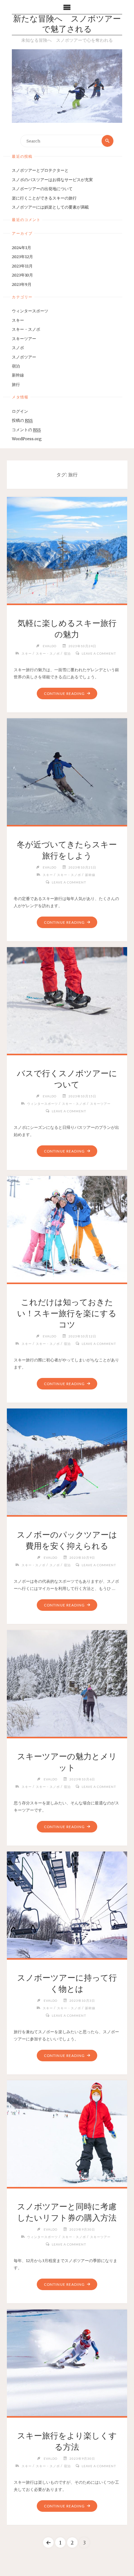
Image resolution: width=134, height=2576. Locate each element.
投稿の (22, 420)
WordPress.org (27, 439)
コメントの (26, 430)
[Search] (108, 141)
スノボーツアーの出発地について (42, 189)
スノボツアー (24, 357)
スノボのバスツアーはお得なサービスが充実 (52, 180)
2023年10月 (22, 275)
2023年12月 (22, 257)
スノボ (18, 348)
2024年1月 (22, 248)
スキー (18, 320)
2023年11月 (22, 266)
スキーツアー (24, 339)
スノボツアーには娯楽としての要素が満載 (50, 207)
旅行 (16, 384)
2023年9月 (22, 284)
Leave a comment (99, 653)
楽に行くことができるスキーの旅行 (44, 198)
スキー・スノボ (26, 329)
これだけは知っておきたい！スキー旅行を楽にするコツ (67, 1313)
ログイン (20, 411)
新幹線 (18, 375)
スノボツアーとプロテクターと (40, 170)
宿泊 (16, 366)
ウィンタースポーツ (30, 311)
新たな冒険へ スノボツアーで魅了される (67, 25)
